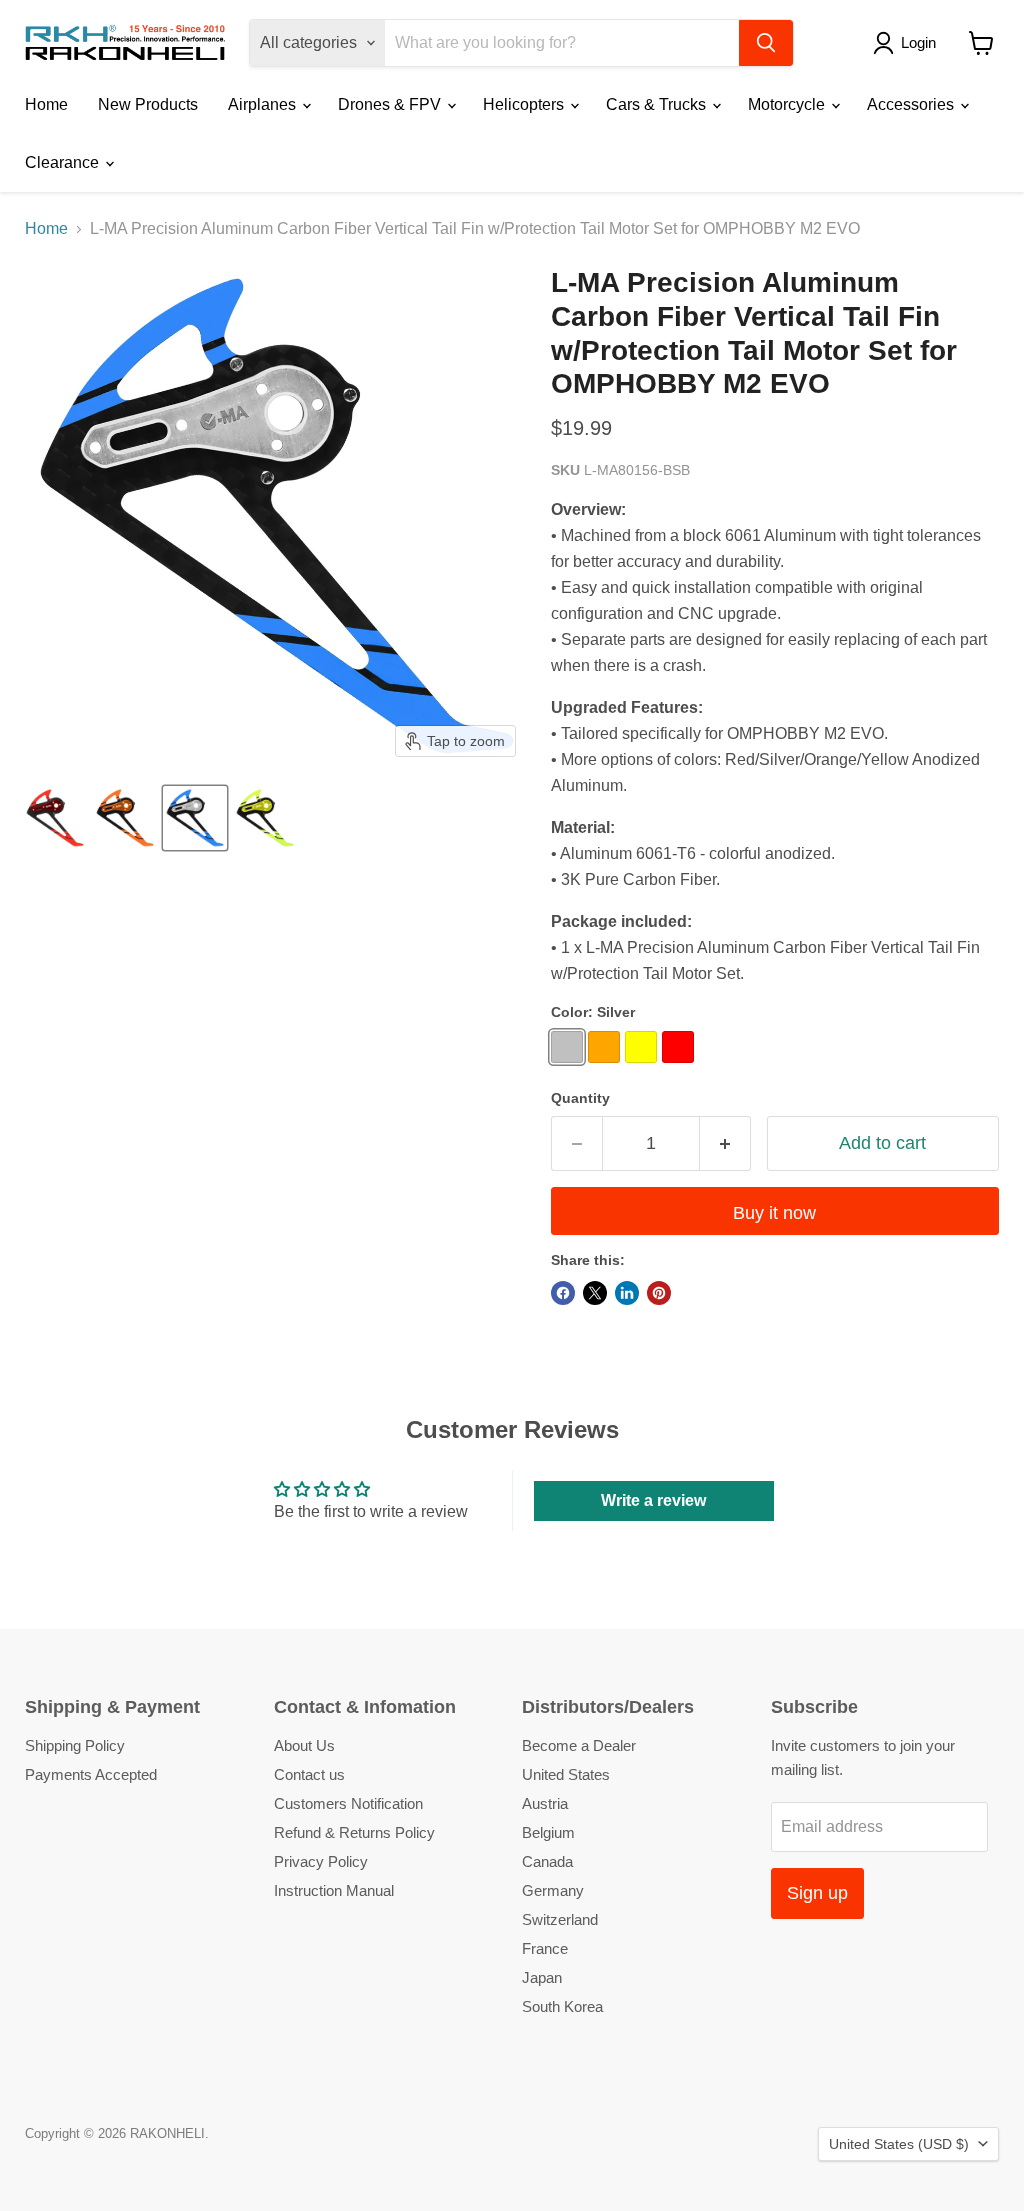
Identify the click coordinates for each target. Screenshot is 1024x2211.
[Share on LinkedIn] (627, 1293)
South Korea (562, 2006)
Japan (542, 1977)
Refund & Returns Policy (354, 1832)
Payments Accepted (91, 1774)
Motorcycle (788, 104)
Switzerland (560, 1919)
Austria (545, 1803)
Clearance (64, 162)
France (545, 1948)
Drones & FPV (391, 104)
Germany (553, 1890)
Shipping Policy (75, 1745)
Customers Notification (348, 1803)
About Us (304, 1745)
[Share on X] (595, 1293)
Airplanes (264, 104)
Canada (547, 1861)
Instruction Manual (334, 1890)
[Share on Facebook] (563, 1293)
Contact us (309, 1774)
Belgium (548, 1832)
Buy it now (774, 1213)
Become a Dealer (579, 1745)
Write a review (653, 1500)
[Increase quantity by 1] (725, 1143)
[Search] (766, 43)
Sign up (817, 1893)
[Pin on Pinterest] (659, 1293)
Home (46, 104)
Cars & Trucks (658, 104)
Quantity (580, 1098)
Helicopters (525, 104)
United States (566, 1774)
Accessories (912, 104)
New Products (148, 104)
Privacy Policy (321, 1861)
